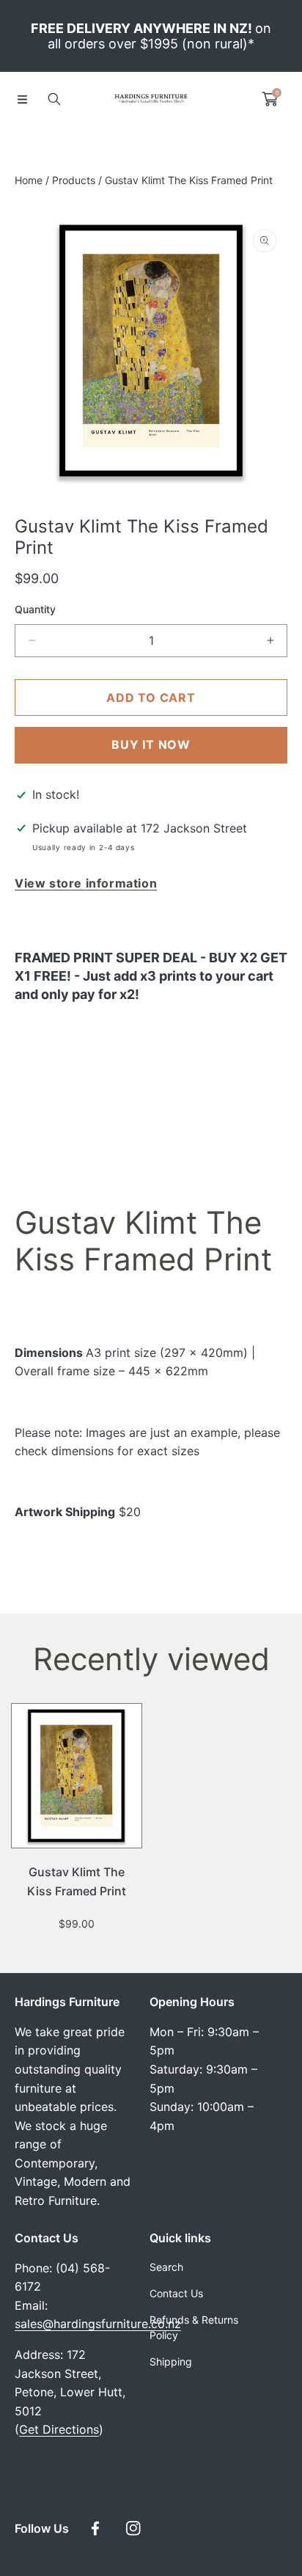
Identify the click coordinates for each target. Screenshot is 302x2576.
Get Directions (59, 2429)
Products (74, 180)
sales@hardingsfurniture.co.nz (98, 2324)
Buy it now (151, 744)
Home (29, 180)
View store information (86, 883)
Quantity (35, 609)
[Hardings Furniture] (151, 99)
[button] (22, 99)
